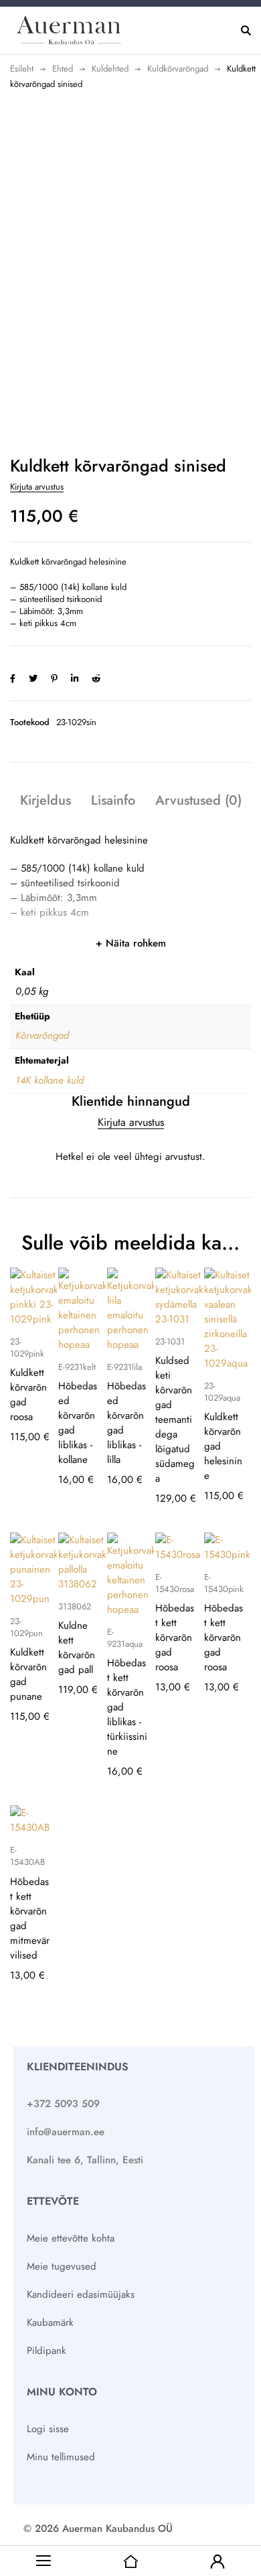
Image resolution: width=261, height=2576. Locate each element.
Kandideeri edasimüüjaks (81, 2294)
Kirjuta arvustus (37, 487)
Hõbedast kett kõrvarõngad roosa (175, 1638)
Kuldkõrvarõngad (178, 69)
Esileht (22, 69)
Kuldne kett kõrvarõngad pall (77, 1648)
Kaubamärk (50, 2322)
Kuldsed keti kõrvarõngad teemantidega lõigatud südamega (175, 1419)
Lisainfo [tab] (113, 800)
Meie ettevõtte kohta (71, 2238)
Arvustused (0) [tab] (198, 800)
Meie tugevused (62, 2266)
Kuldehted (110, 69)
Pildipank (47, 2351)
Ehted (63, 69)
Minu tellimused (61, 2457)
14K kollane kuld (50, 1080)
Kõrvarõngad (42, 1035)
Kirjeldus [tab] (46, 800)
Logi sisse (48, 2429)
